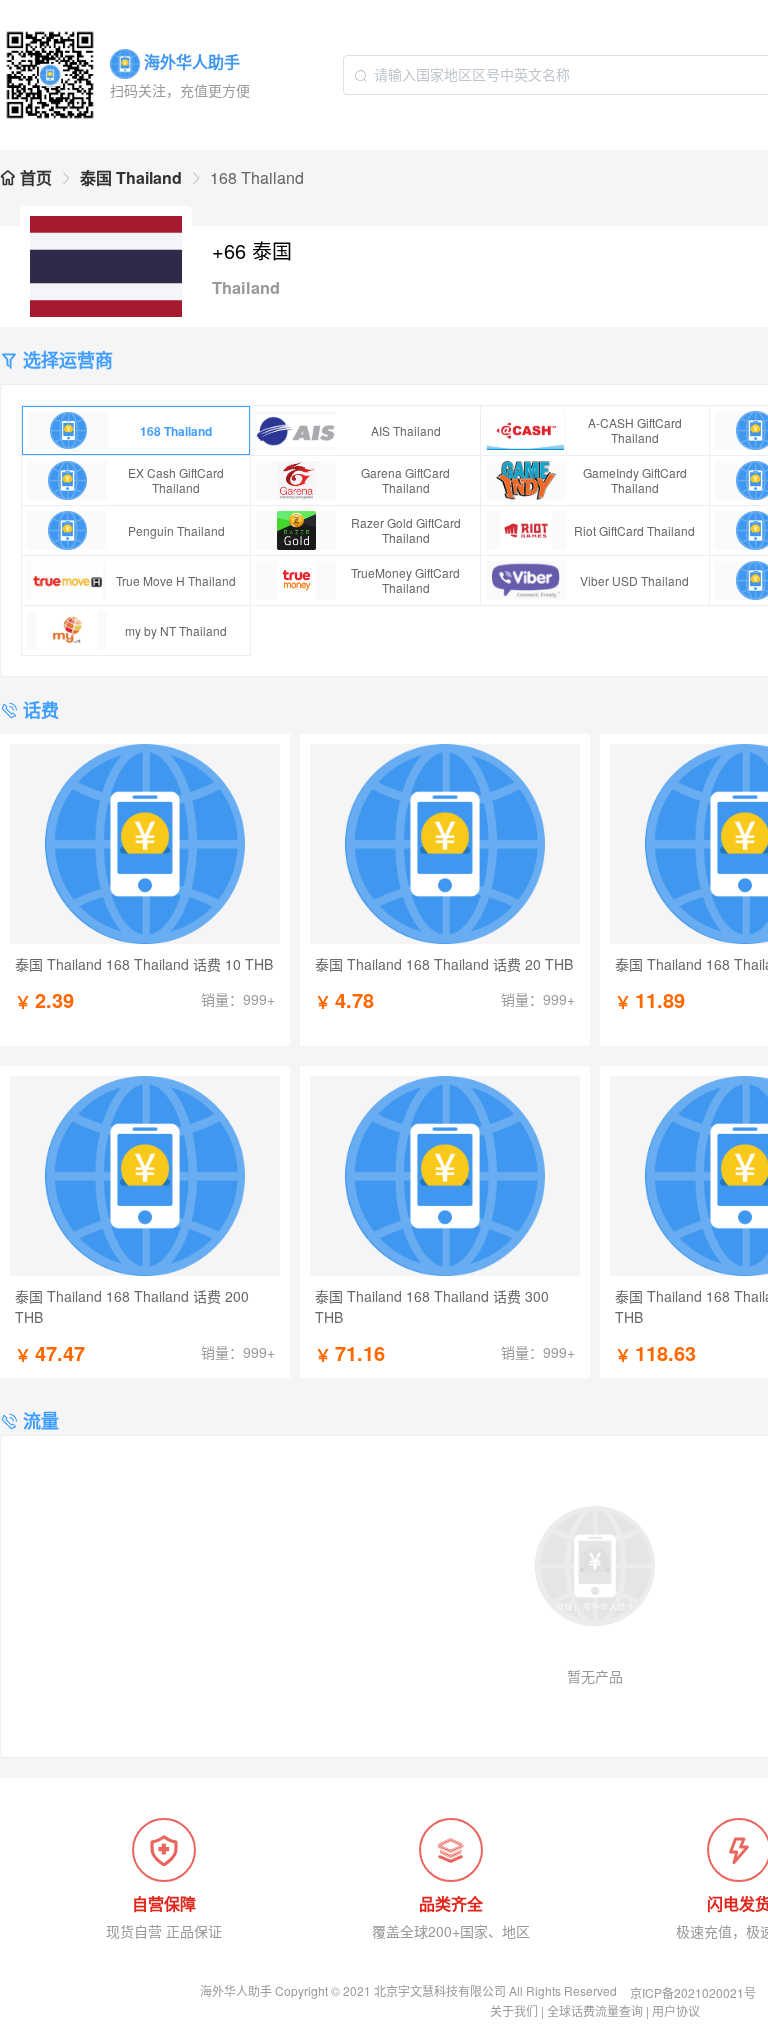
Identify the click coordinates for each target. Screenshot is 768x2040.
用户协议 (676, 2010)
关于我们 (514, 2010)
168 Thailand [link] (257, 177)
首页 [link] (34, 177)
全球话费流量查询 (595, 2010)
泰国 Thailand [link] (131, 177)
